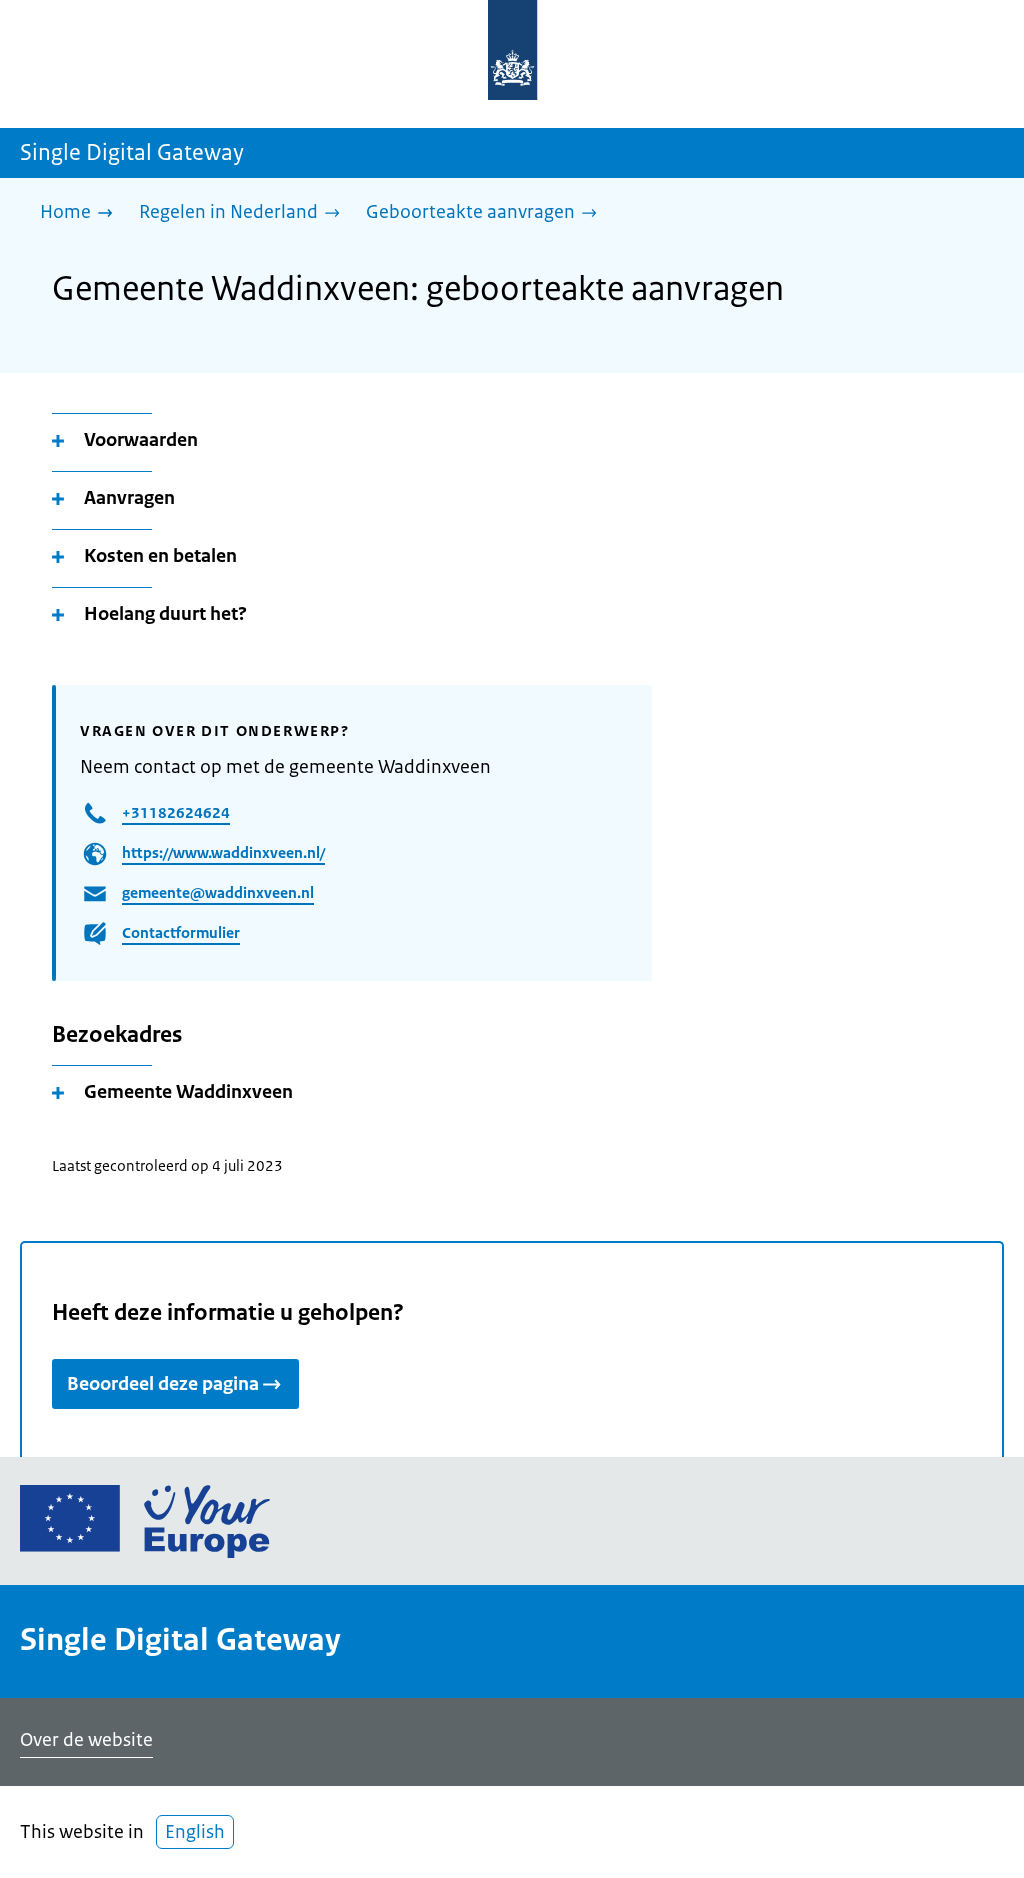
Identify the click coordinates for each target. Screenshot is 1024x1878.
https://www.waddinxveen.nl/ (223, 852)
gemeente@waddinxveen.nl (218, 892)
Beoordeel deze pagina (163, 1384)
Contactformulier (181, 932)
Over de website (86, 1740)
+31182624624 (176, 812)
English (195, 1832)
